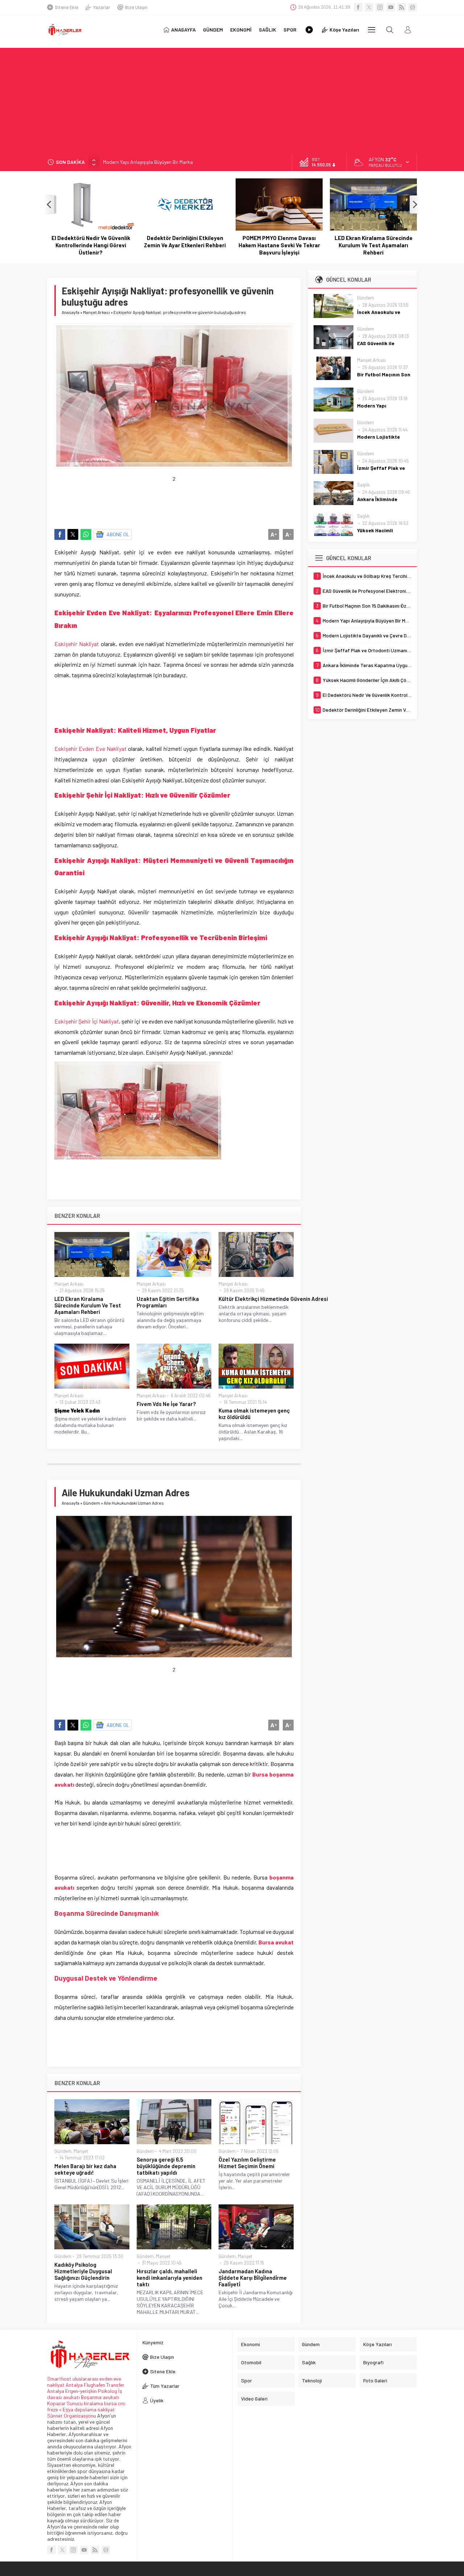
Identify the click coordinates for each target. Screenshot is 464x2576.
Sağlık (363, 485)
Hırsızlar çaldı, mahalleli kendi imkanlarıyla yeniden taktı (169, 2278)
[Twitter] (369, 7)
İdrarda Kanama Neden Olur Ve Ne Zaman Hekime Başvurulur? (374, 241)
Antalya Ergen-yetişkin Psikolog (83, 2391)
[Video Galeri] (309, 30)
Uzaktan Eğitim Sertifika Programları (168, 1302)
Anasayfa (71, 312)
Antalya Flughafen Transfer (95, 2385)
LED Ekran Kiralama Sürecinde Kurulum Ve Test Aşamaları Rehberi (279, 245)
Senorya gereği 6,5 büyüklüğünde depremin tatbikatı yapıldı (166, 2166)
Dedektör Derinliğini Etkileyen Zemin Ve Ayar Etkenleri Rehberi (91, 241)
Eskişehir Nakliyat (77, 644)
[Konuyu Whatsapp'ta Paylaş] (86, 534)
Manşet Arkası (96, 312)
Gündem (92, 1503)
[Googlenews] (413, 7)
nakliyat (106, 2409)
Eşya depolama (80, 2409)
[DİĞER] (372, 30)
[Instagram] (380, 7)
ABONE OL (118, 534)
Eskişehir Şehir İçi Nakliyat (87, 1021)
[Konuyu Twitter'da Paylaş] (73, 534)
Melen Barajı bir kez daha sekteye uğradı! (85, 2169)
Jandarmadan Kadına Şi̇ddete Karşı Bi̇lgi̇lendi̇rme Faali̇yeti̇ (253, 2278)
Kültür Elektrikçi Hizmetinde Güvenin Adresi (256, 1299)
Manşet (81, 2151)
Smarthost (59, 2379)
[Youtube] (391, 7)
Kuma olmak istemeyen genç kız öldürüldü (254, 1414)
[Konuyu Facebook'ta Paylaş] (60, 534)
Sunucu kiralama (85, 2403)
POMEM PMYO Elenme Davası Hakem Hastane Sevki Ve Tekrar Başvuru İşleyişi (185, 245)
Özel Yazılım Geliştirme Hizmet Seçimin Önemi (247, 2163)
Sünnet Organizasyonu (72, 2416)
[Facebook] (358, 7)
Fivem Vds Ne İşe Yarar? (166, 1404)
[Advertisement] (232, 99)
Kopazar (56, 2403)
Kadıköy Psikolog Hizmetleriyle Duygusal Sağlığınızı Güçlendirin (83, 2271)
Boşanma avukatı (100, 2397)
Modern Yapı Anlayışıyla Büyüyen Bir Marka (148, 162)
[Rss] (402, 7)
